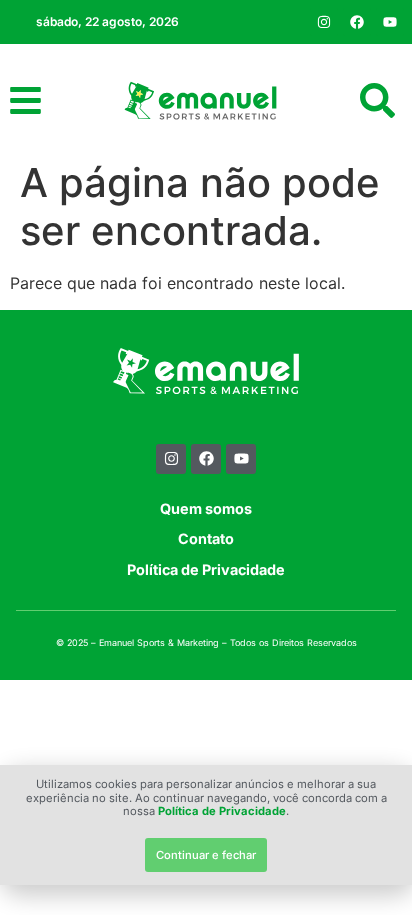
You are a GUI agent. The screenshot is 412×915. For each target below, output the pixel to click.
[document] (206, 457)
